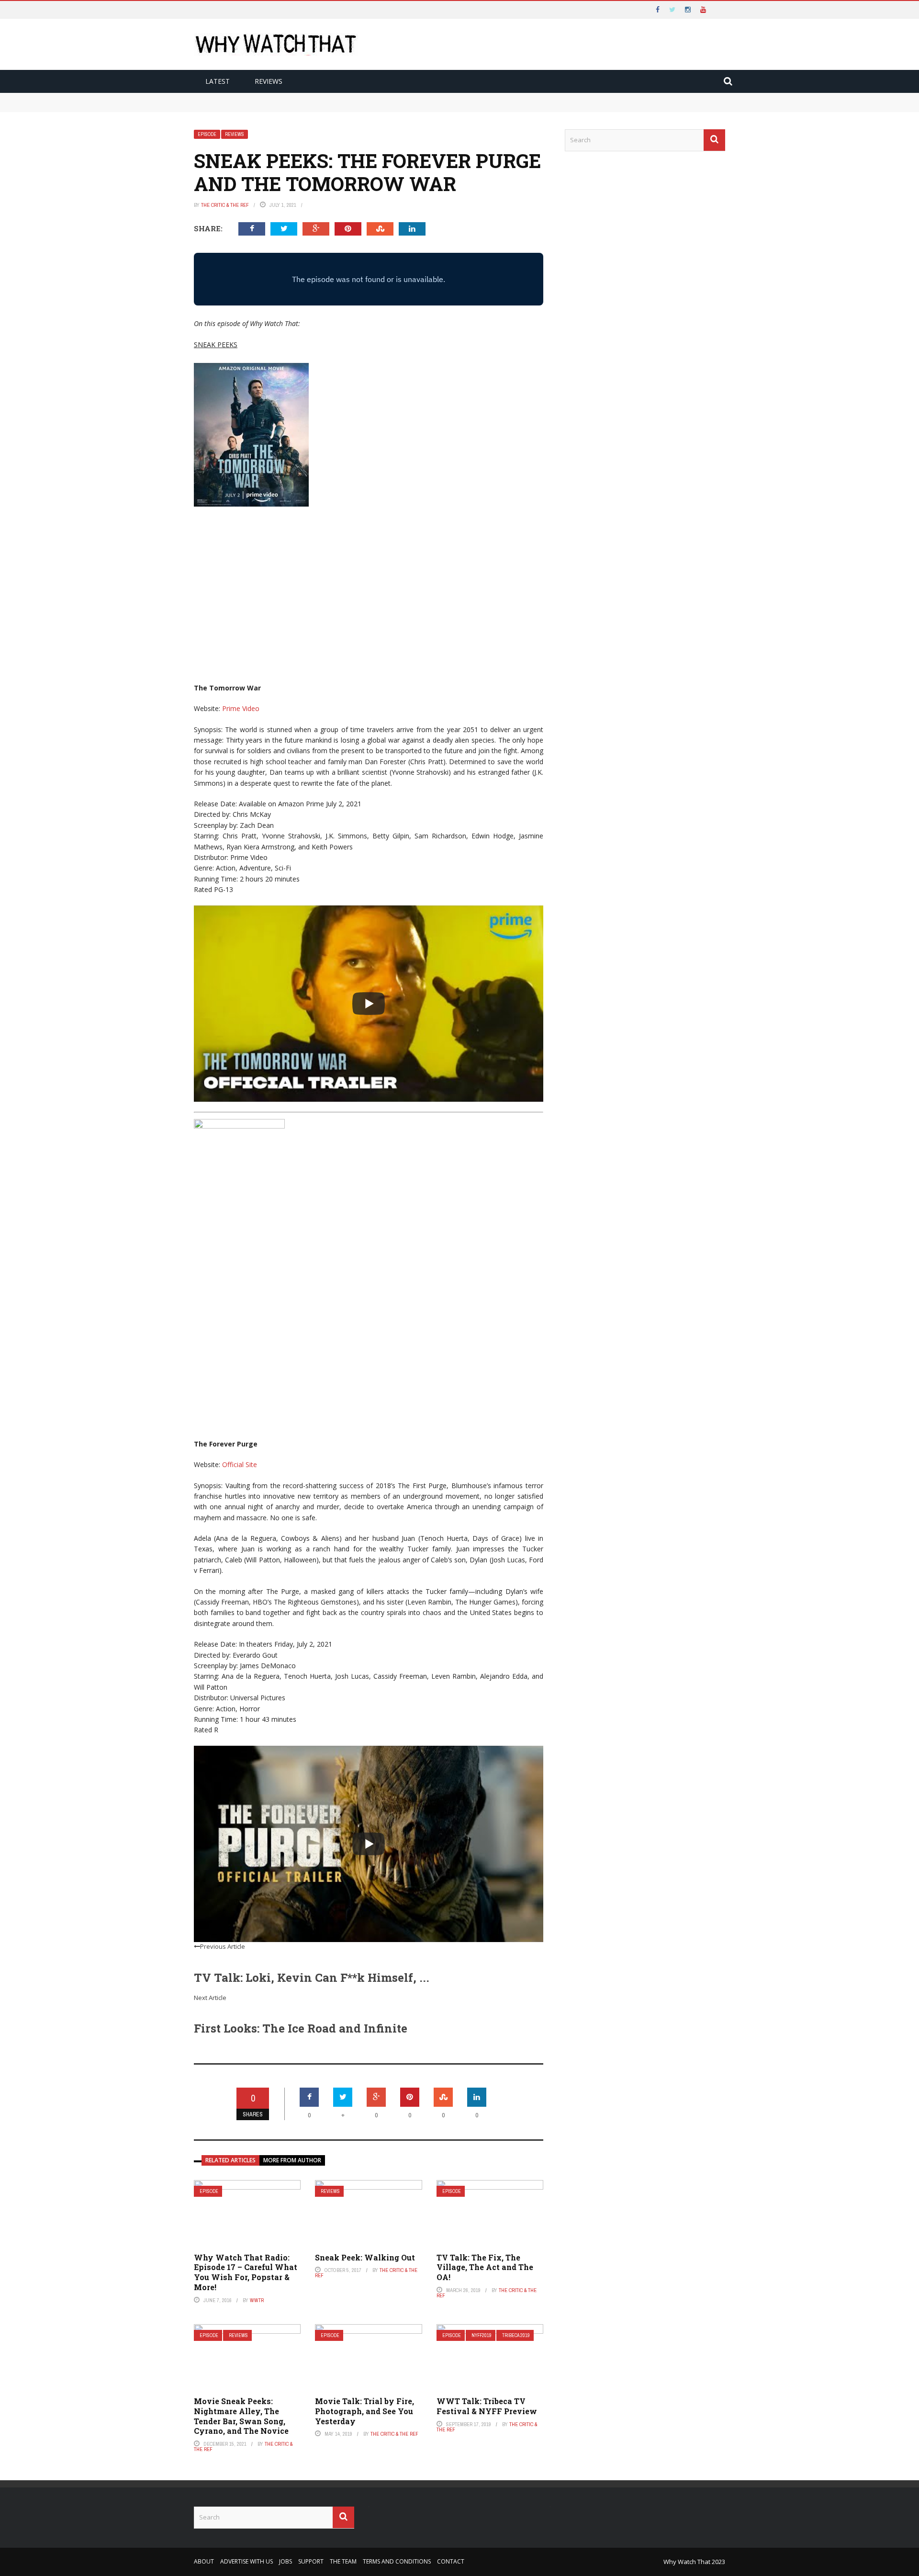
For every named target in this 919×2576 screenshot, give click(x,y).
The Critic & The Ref (225, 205)
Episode (207, 134)
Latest (218, 81)
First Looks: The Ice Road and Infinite (301, 2028)
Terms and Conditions (397, 2561)
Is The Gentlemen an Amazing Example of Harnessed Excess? (297, 107)
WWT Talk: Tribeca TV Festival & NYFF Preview (487, 2406)
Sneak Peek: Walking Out (365, 2257)
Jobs (286, 2561)
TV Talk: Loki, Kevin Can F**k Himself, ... (312, 1977)
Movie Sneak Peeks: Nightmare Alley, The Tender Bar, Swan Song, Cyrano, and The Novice (241, 2416)
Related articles (230, 2160)
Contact (451, 2561)
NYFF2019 (482, 2335)
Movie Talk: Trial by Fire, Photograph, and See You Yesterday (364, 2411)
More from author (292, 2160)
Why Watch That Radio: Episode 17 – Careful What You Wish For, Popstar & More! (246, 2272)
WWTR (257, 2300)
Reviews (269, 81)
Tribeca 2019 (516, 2335)
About (204, 2561)
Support (311, 2561)
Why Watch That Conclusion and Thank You (270, 97)
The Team (343, 2561)
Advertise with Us (247, 2561)
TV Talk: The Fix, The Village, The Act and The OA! (485, 2267)
